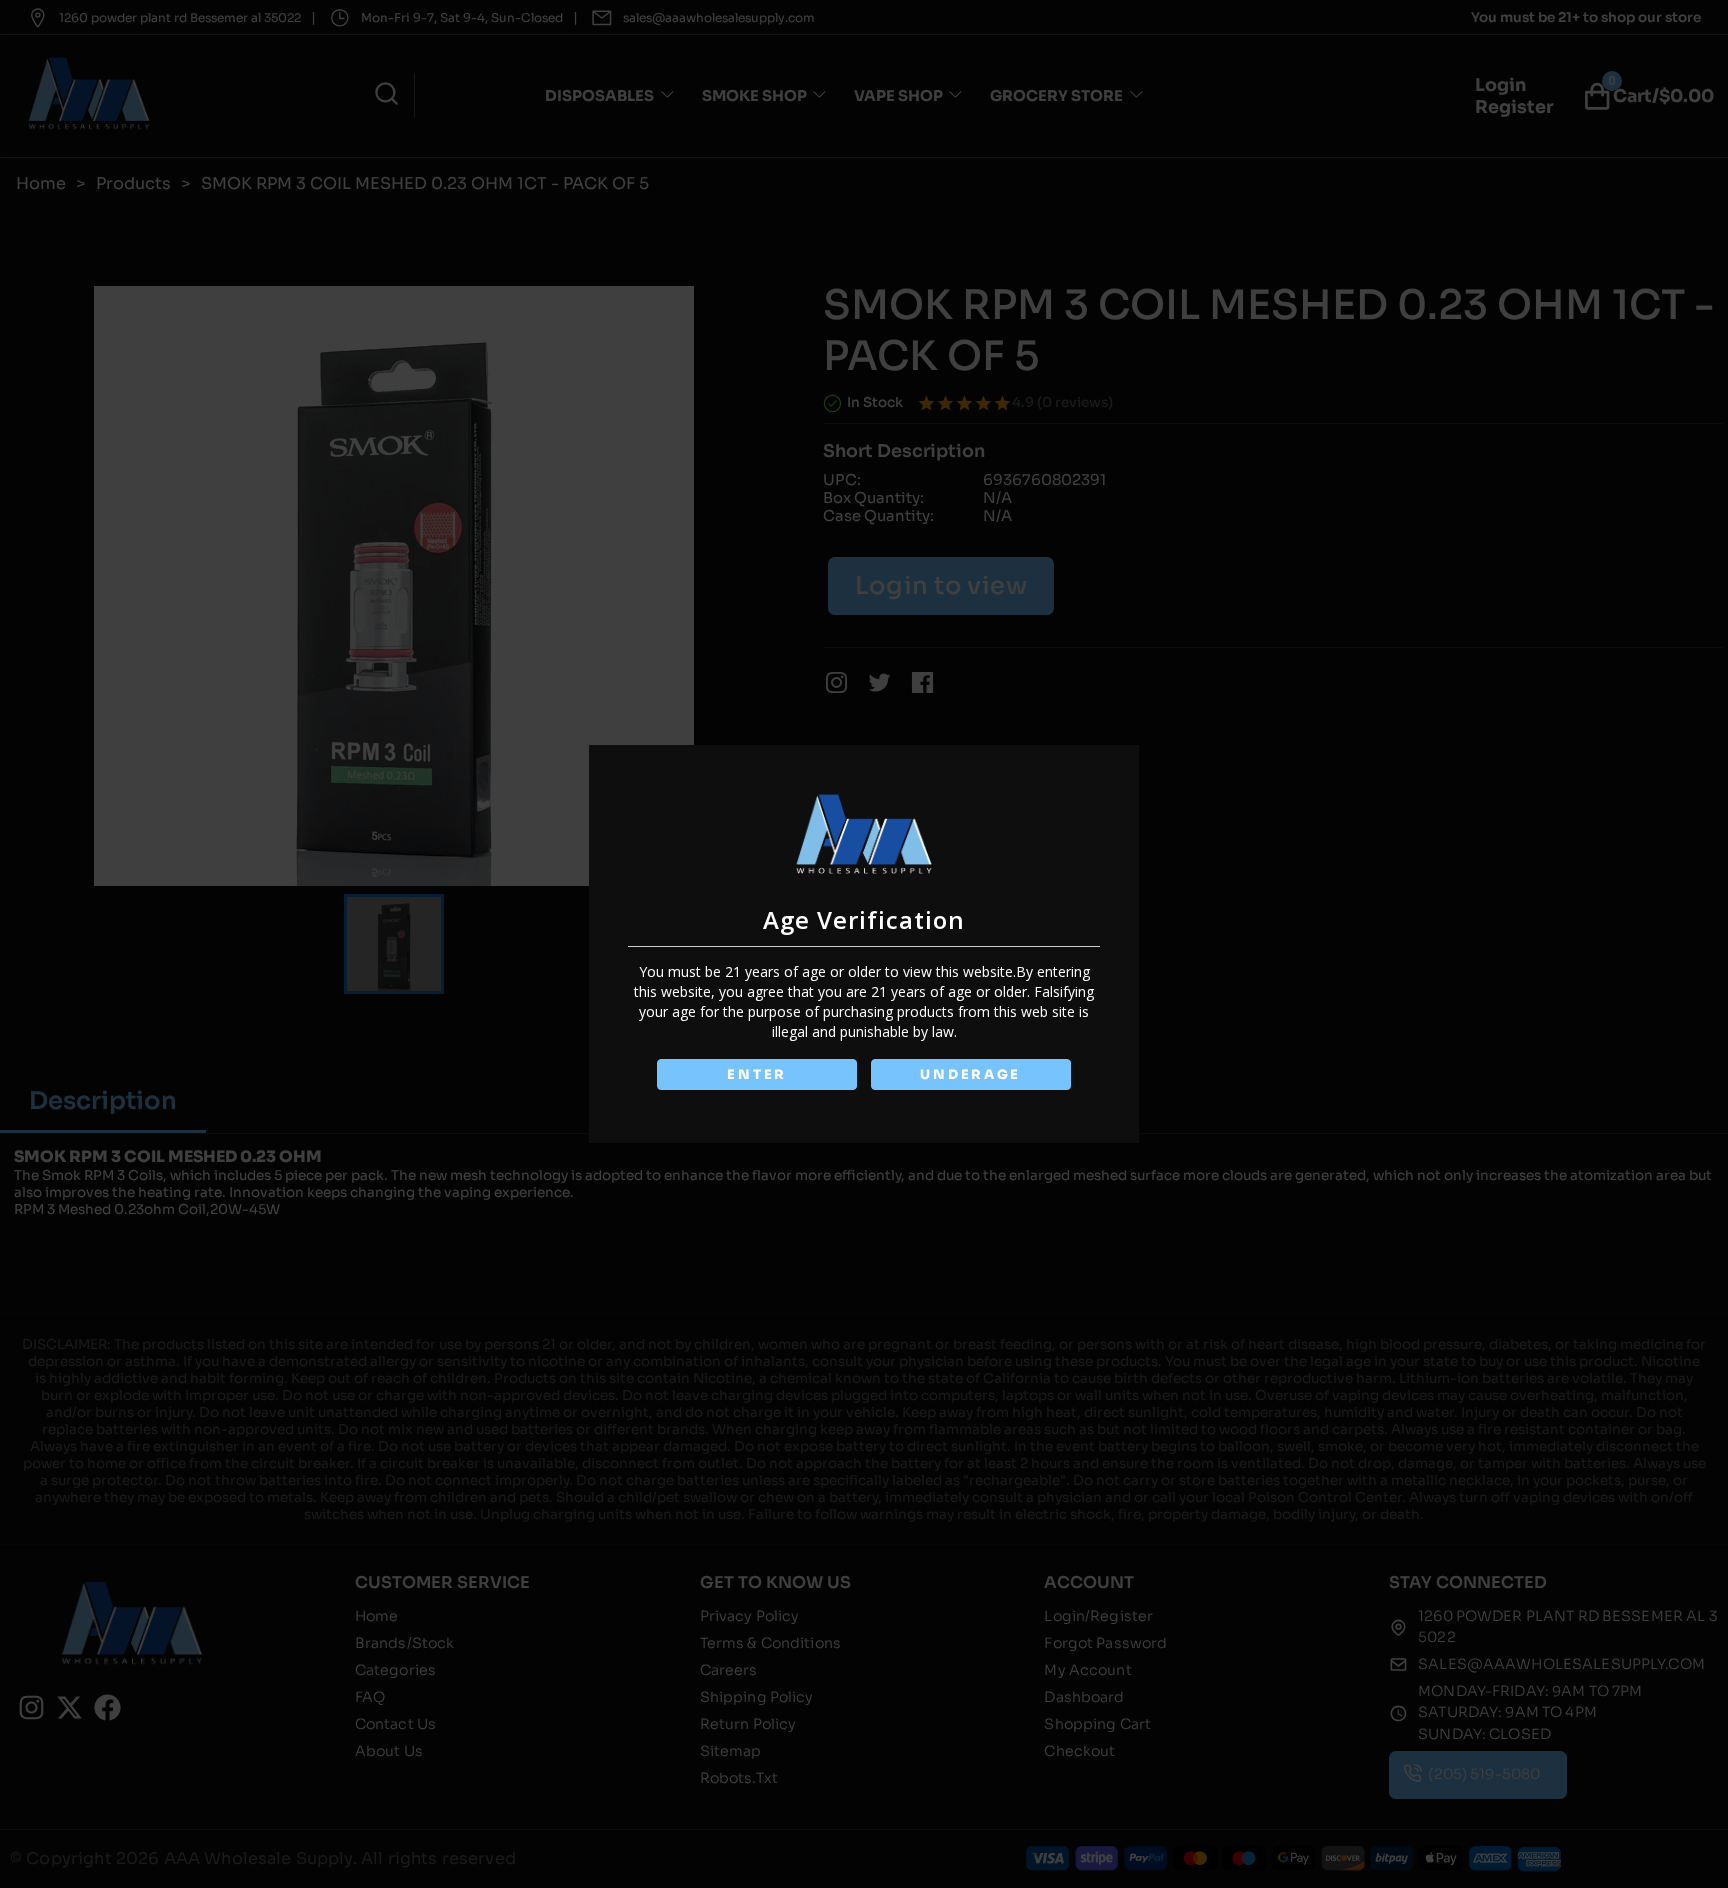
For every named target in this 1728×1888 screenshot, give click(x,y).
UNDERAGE (970, 1074)
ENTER (757, 1074)
